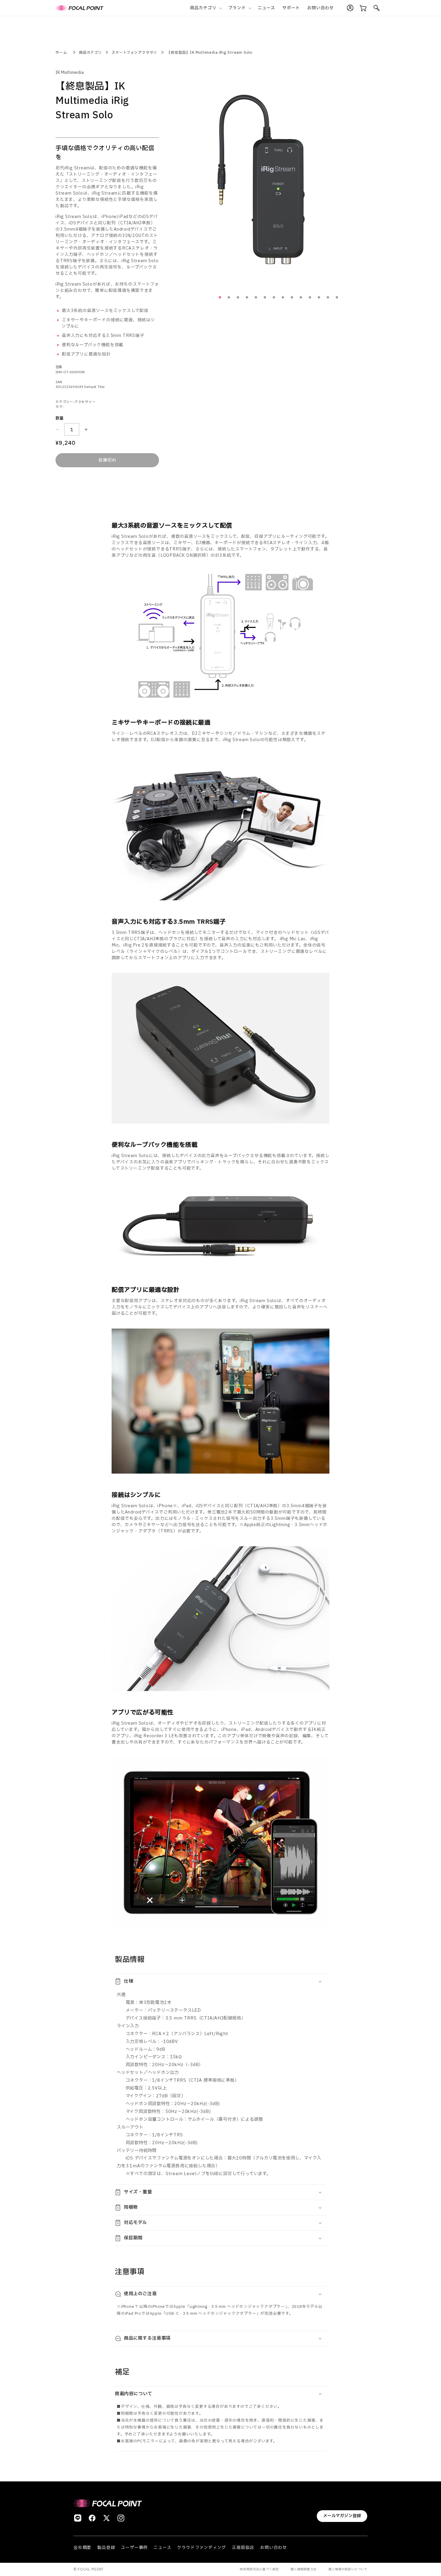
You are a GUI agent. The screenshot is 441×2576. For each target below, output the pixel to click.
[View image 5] (256, 297)
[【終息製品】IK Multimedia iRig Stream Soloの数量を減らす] (57, 429)
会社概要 (82, 2548)
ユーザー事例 (134, 2548)
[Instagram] (121, 2518)
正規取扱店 (243, 2548)
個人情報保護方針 (304, 2569)
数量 (60, 418)
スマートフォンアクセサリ (135, 53)
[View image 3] (238, 297)
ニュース (162, 2548)
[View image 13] (328, 297)
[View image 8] (283, 297)
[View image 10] (301, 297)
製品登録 (106, 2548)
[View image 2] (229, 297)
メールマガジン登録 (342, 2516)
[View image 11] (310, 297)
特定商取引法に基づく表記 (259, 2569)
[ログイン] (350, 8)
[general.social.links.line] (78, 2518)
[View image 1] (220, 297)
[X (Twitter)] (106, 2518)
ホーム (61, 53)
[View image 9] (292, 297)
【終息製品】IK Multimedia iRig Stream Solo (210, 53)
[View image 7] (274, 297)
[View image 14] (337, 297)
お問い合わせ (273, 2548)
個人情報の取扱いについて (348, 2569)
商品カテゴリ (90, 53)
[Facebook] (92, 2518)
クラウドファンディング (201, 2548)
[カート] (363, 8)
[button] (205, 8)
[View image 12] (319, 297)
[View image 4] (247, 297)
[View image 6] (265, 297)
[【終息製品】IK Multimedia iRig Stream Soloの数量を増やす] (86, 429)
